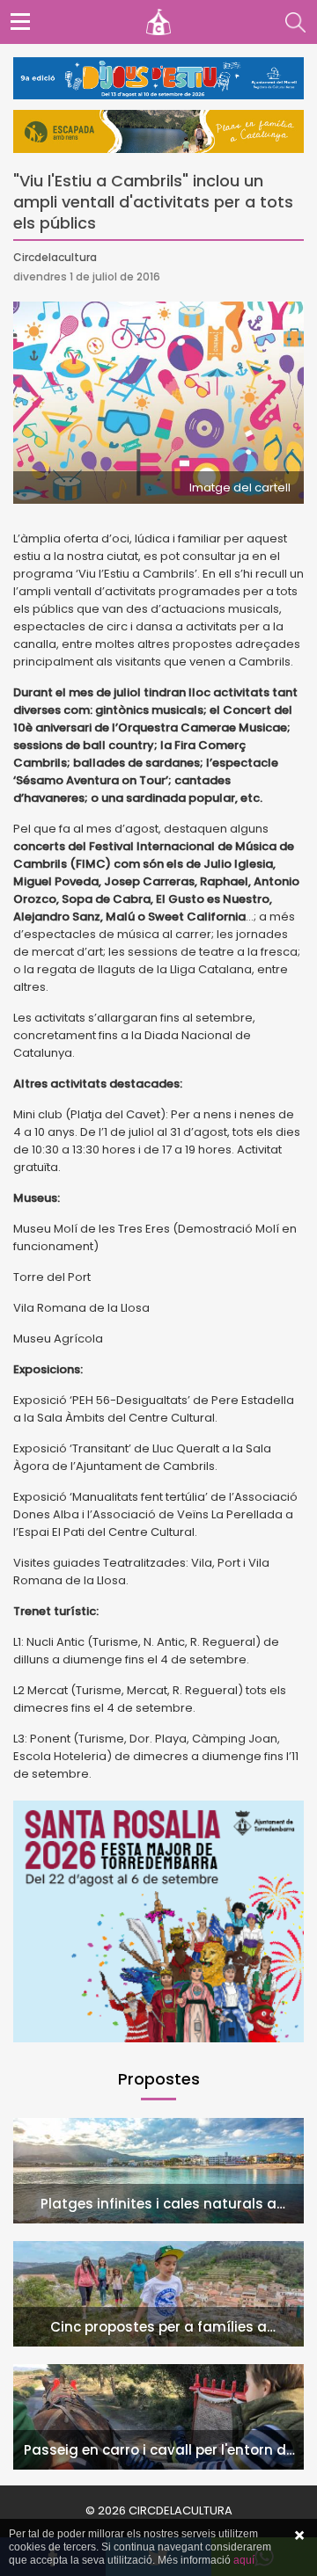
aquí (244, 2560)
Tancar (299, 2536)
